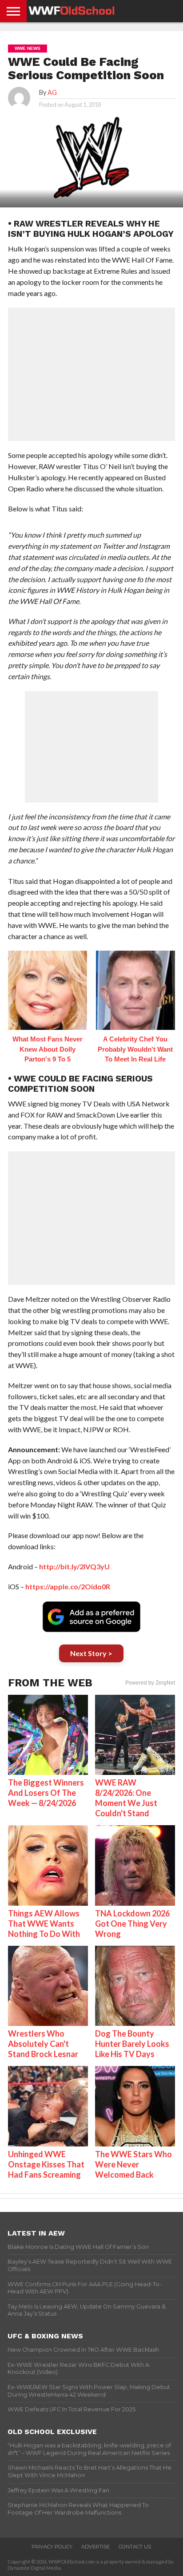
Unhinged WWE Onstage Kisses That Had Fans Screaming (46, 2164)
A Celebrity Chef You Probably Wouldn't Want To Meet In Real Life (135, 1049)
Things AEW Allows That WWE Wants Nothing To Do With (44, 1924)
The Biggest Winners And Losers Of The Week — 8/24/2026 (46, 1793)
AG (52, 92)
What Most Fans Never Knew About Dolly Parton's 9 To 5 (48, 1049)
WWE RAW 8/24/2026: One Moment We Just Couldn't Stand (126, 1798)
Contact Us (135, 2547)
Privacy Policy (52, 2547)
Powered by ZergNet (150, 1683)
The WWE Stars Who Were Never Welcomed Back (133, 2164)
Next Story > (91, 1653)
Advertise (95, 2547)
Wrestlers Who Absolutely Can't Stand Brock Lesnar (43, 2044)
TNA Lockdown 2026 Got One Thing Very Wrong (132, 1924)
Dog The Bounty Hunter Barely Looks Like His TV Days (132, 2044)
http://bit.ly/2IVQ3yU (74, 1566)
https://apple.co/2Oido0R (68, 1586)
